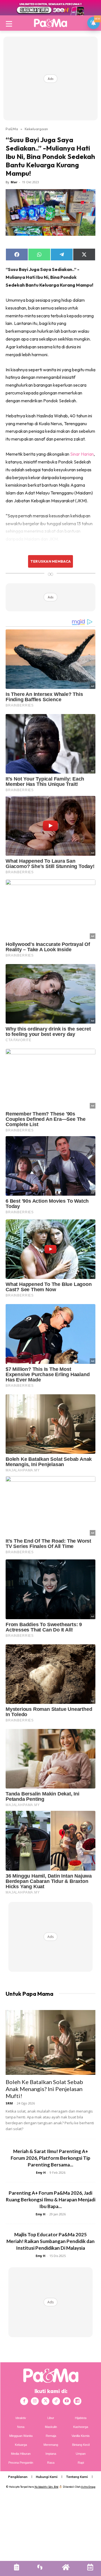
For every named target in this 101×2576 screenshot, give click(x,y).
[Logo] (50, 23)
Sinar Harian (82, 454)
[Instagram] (35, 2401)
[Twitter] (45, 2401)
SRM (9, 2103)
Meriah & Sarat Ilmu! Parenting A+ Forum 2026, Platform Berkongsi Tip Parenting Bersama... (50, 2158)
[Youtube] (67, 2401)
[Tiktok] (56, 2401)
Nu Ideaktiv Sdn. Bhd (46, 2487)
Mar (14, 182)
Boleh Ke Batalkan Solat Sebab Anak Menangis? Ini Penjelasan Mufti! (44, 2089)
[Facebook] (24, 2401)
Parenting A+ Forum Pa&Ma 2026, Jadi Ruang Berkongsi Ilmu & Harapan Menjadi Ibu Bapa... (51, 2200)
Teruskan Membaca (50, 561)
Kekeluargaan (36, 129)
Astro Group (88, 2487)
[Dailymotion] (77, 2401)
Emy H (41, 2172)
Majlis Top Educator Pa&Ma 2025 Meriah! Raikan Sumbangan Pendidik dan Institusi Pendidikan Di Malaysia (50, 2241)
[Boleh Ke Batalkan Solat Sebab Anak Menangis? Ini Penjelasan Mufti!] (50, 2042)
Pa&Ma (12, 129)
